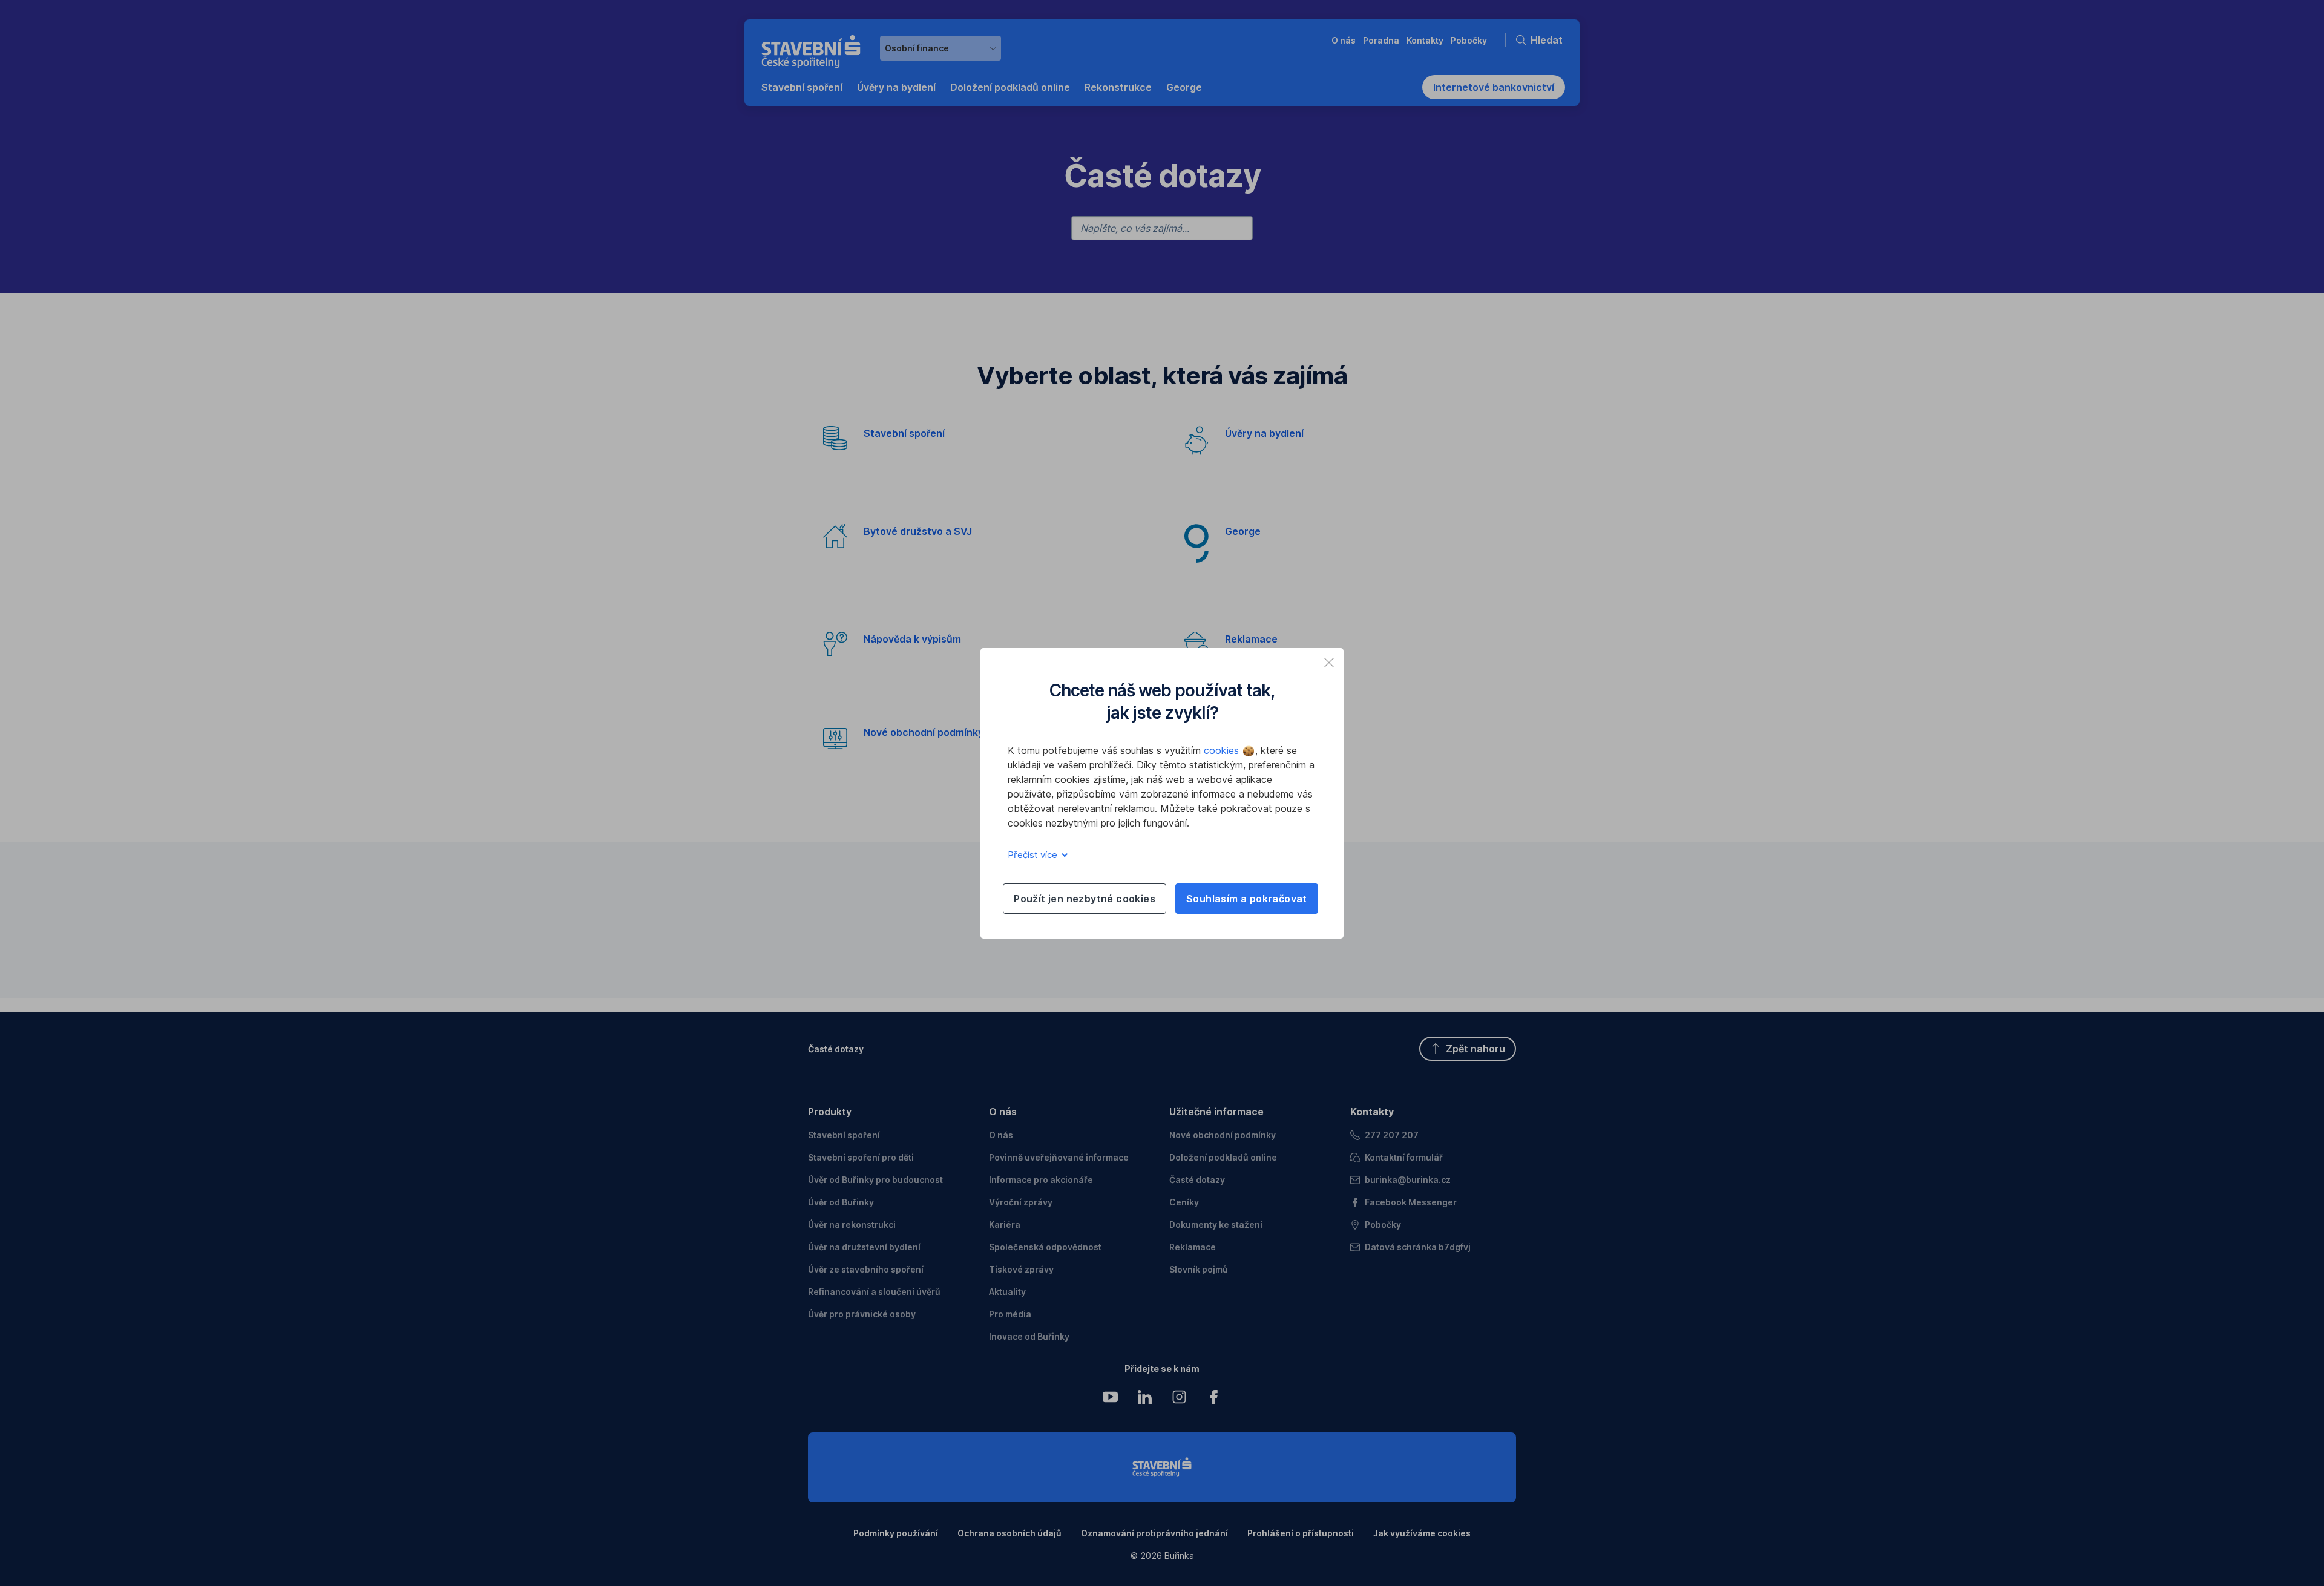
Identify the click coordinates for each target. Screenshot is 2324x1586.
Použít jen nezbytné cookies (1085, 899)
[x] (1329, 663)
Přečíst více (1034, 855)
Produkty (830, 1112)
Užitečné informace (1216, 1112)
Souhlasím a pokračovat (1247, 899)
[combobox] (940, 48)
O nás (1003, 1112)
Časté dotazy (836, 1049)
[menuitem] (802, 87)
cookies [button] (1223, 750)
